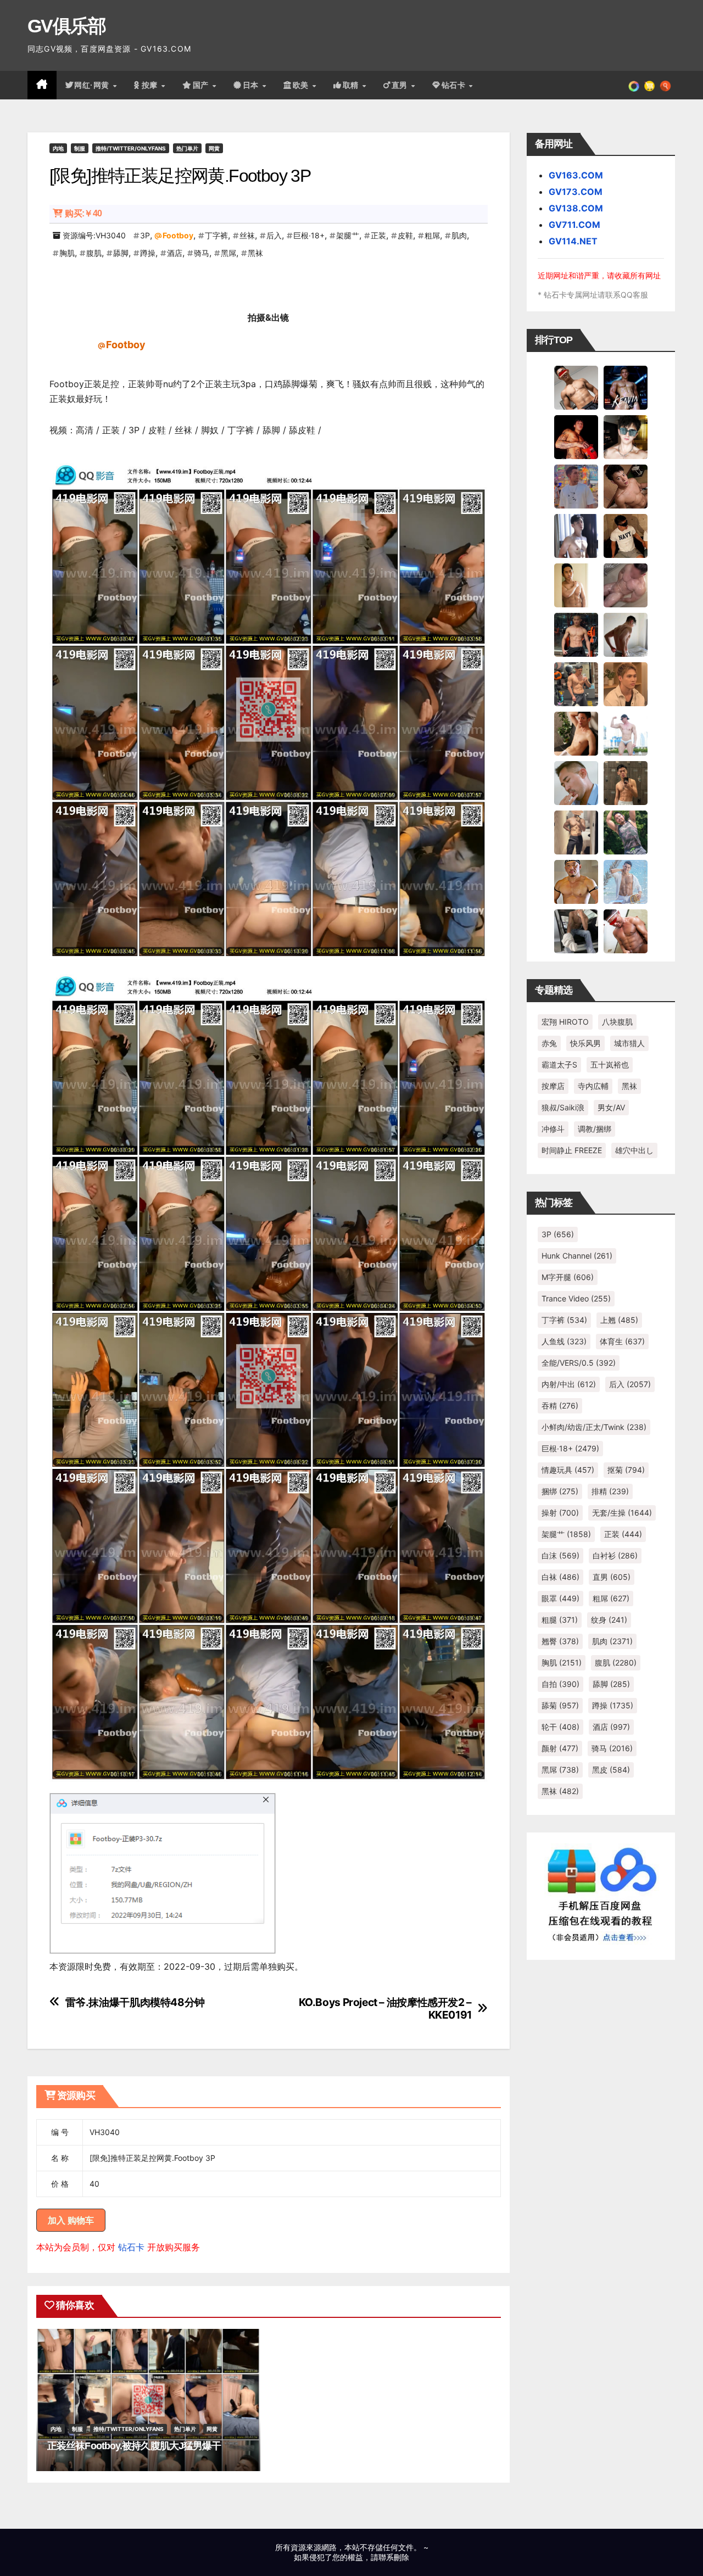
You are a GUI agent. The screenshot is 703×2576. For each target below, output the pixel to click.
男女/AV (611, 1107)
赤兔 (549, 1043)
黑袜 (255, 253)
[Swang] (576, 437)
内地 (58, 148)
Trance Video (576, 1298)
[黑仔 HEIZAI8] (576, 684)
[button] (665, 85)
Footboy (178, 235)
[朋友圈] (634, 85)
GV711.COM (574, 225)
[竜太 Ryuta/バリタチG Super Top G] (626, 535)
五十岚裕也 (610, 1065)
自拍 (560, 1684)
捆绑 (560, 1491)
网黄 (214, 148)
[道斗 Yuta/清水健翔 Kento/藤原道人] (626, 684)
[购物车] (649, 85)
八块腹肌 (617, 1022)
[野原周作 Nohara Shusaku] (576, 881)
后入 (274, 235)
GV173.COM (576, 192)
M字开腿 (568, 1277)
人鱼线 (564, 1341)
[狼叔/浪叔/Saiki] (626, 437)
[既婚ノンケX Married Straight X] (626, 585)
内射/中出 (569, 1384)
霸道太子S (559, 1065)
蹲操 (148, 253)
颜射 (560, 1748)
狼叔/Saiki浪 (563, 1107)
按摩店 (553, 1086)
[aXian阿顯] (626, 783)
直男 (401, 85)
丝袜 (247, 235)
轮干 (560, 1727)
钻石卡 (131, 2247)
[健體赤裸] (626, 733)
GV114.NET (573, 241)
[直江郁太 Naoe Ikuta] (626, 931)
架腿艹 (348, 235)
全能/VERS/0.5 (579, 1363)
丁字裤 (216, 235)
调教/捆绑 (595, 1129)
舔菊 (560, 1705)
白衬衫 (615, 1555)
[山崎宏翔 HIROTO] (576, 387)
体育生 (622, 1341)
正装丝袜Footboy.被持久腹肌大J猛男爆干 (134, 2446)
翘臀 (560, 1641)
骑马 (202, 253)
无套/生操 (622, 1513)
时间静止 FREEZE (572, 1150)
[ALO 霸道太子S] (626, 634)
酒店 (175, 253)
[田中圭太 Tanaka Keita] (576, 733)
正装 (378, 235)
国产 (202, 85)
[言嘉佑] (576, 535)
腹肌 (94, 253)
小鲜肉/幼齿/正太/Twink (594, 1427)
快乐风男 (585, 1043)
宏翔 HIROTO (565, 1022)
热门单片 (187, 148)
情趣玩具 (568, 1470)
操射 (560, 1513)
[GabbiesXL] (576, 783)
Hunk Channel (577, 1256)
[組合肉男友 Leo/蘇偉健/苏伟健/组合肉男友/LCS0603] (576, 486)
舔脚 (121, 253)
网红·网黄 (93, 85)
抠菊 (626, 1470)
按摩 (151, 85)
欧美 (302, 85)
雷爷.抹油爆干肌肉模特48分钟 (135, 2002)
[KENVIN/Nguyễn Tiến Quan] (626, 387)
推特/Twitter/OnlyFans (131, 148)
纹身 (609, 1620)
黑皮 (611, 1770)
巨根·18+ (309, 235)
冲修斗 (553, 1129)
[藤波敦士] (626, 881)
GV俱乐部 (67, 26)
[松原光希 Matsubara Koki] (626, 486)
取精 (352, 85)
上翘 (619, 1320)
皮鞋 (405, 235)
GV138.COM (576, 208)
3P (145, 235)
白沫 (560, 1555)
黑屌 (228, 253)
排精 (610, 1491)
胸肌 (67, 253)
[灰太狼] (576, 931)
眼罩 (560, 1598)
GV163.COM (576, 175)
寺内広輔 (593, 1086)
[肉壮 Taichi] (626, 832)
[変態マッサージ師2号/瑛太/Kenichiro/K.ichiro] (576, 585)
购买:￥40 (83, 213)
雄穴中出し (634, 1150)
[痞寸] (576, 634)
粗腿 (560, 1620)
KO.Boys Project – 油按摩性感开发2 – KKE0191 (385, 2009)
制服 (80, 148)
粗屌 (432, 235)
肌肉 (459, 235)
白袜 (560, 1577)
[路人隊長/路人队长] (576, 832)
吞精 (560, 1406)
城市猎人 (629, 1043)
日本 (252, 85)
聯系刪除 (394, 2557)
